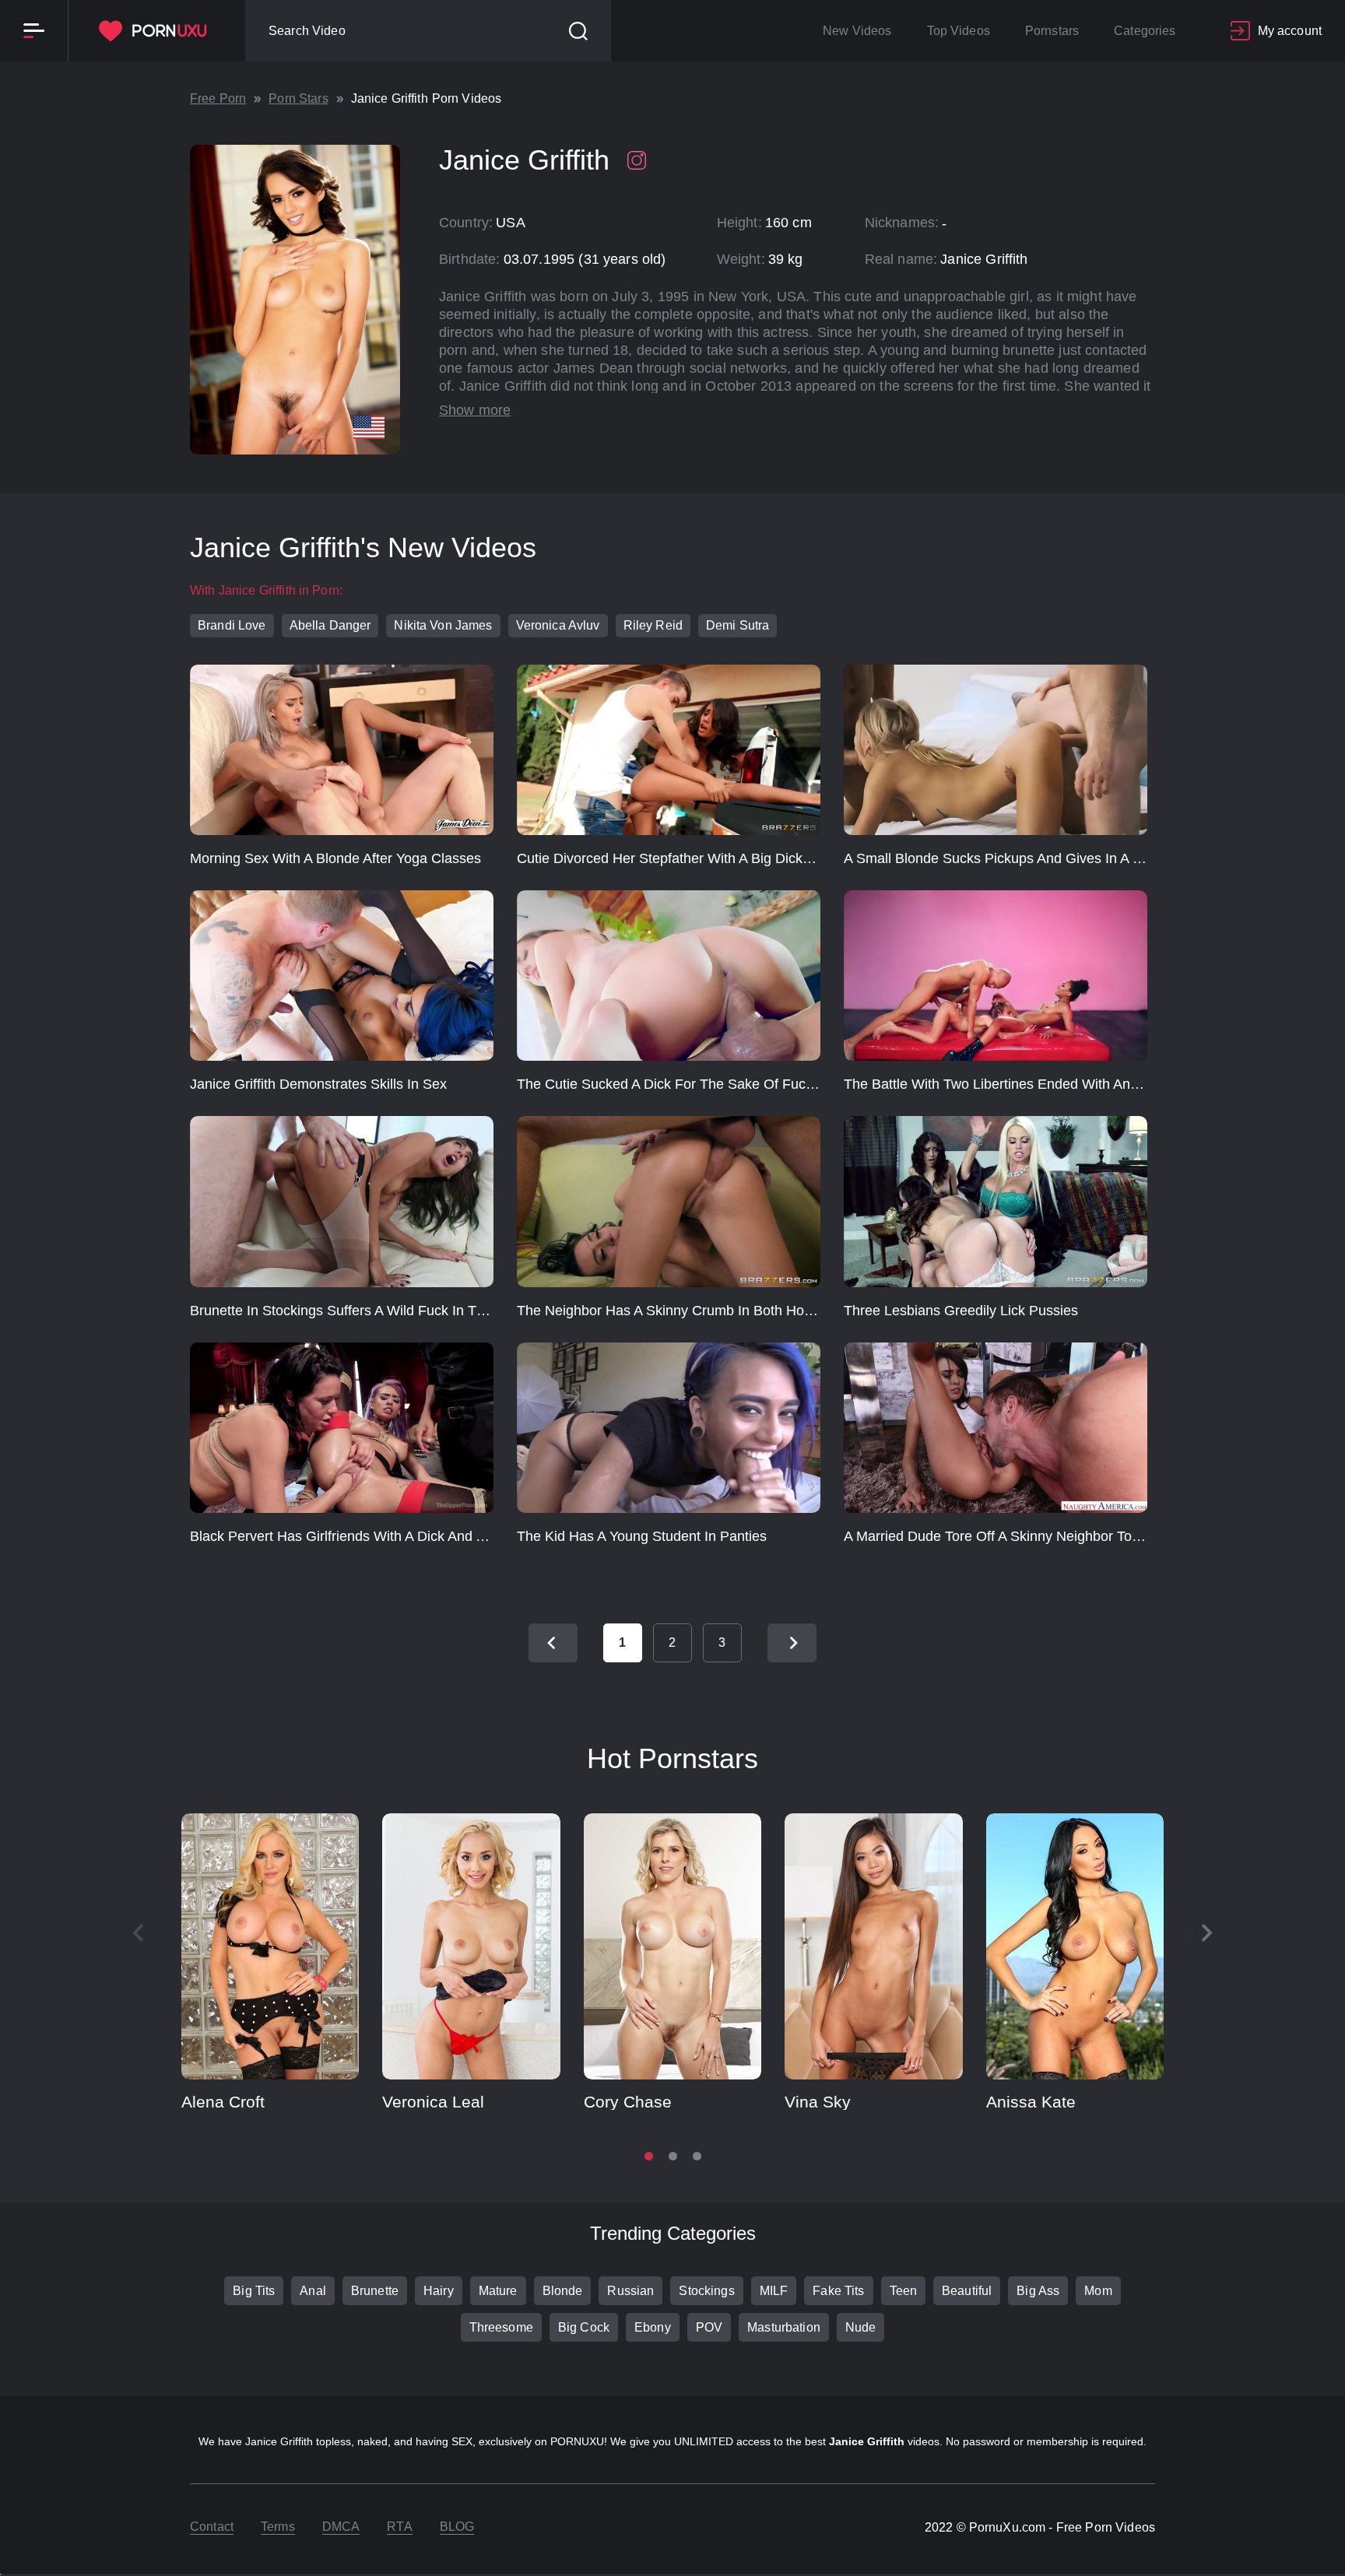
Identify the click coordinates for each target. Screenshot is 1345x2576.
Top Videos (959, 31)
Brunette (375, 2291)
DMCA (341, 2527)
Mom (1098, 2291)
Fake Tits (838, 2291)
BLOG (457, 2527)
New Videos (857, 31)
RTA (399, 2527)
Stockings (706, 2291)
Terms (278, 2527)
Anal (313, 2291)
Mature (498, 2291)
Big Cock (584, 2327)
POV (709, 2327)
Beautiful (967, 2291)
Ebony (653, 2327)
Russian (630, 2291)
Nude (861, 2327)
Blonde (563, 2291)
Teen (904, 2291)
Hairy (439, 2291)
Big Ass (1038, 2291)
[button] (1207, 1933)
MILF (774, 2291)
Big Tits (254, 2291)
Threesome (501, 2327)
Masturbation (784, 2327)
